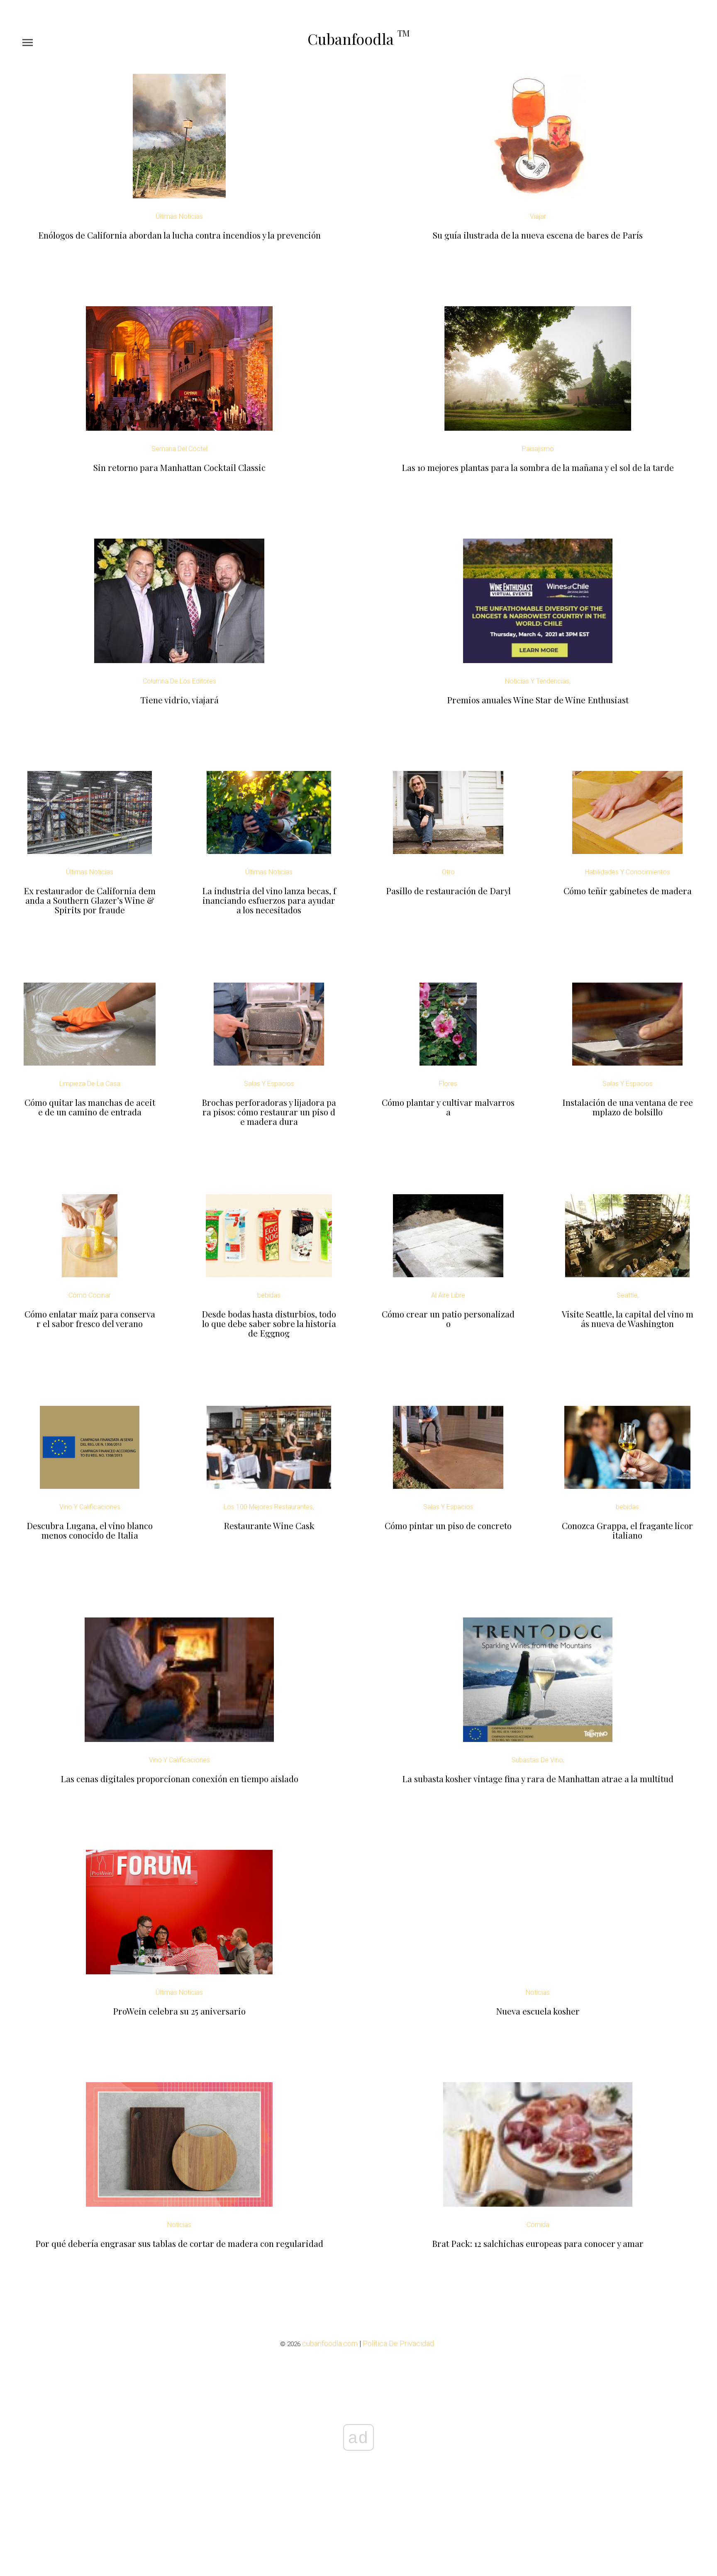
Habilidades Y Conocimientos (628, 872)
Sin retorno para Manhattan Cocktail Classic (179, 467)
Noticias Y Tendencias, (538, 681)
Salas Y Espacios (269, 1084)
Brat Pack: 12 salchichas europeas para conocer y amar (538, 2243)
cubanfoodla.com (330, 2343)
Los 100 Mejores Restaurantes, (269, 1507)
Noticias (538, 1992)
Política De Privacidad (398, 2343)
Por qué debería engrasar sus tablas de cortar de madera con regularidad (179, 2243)
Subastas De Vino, (538, 1760)
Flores (448, 1084)
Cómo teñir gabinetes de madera (628, 891)
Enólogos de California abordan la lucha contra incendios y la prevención (179, 235)
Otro (448, 872)
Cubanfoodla (358, 39)
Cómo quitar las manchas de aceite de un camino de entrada (90, 1107)
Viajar (538, 216)
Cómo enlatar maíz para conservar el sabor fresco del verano (90, 1319)
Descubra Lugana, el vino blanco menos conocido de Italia (90, 1530)
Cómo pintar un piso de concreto (448, 1526)
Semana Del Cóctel (179, 449)
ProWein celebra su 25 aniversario (179, 2011)
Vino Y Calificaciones (90, 1507)
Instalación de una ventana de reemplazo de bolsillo (628, 1107)
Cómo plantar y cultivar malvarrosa (448, 1107)
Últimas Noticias (179, 216)
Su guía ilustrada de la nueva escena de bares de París (538, 235)
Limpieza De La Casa (90, 1084)
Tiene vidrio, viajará (179, 700)
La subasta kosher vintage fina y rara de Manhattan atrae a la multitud (538, 1779)
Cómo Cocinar (90, 1295)
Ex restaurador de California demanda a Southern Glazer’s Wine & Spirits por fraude (90, 900)
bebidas (269, 1295)
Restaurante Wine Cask (269, 1526)
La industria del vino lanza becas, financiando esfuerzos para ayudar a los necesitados (269, 900)
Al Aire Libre (448, 1295)
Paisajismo (538, 449)
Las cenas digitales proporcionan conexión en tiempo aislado (179, 1779)
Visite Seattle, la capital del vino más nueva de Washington (628, 1319)
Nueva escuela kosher (538, 2011)
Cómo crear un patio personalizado (448, 1319)
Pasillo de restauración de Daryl (448, 891)
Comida (538, 2225)
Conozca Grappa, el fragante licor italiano (627, 1530)
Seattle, (628, 1295)
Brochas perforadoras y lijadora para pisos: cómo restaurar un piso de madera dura (269, 1112)
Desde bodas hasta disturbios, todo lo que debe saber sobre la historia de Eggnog (269, 1323)
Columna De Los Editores (179, 681)
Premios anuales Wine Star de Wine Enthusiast (538, 700)
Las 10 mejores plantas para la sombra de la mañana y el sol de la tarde (538, 467)
